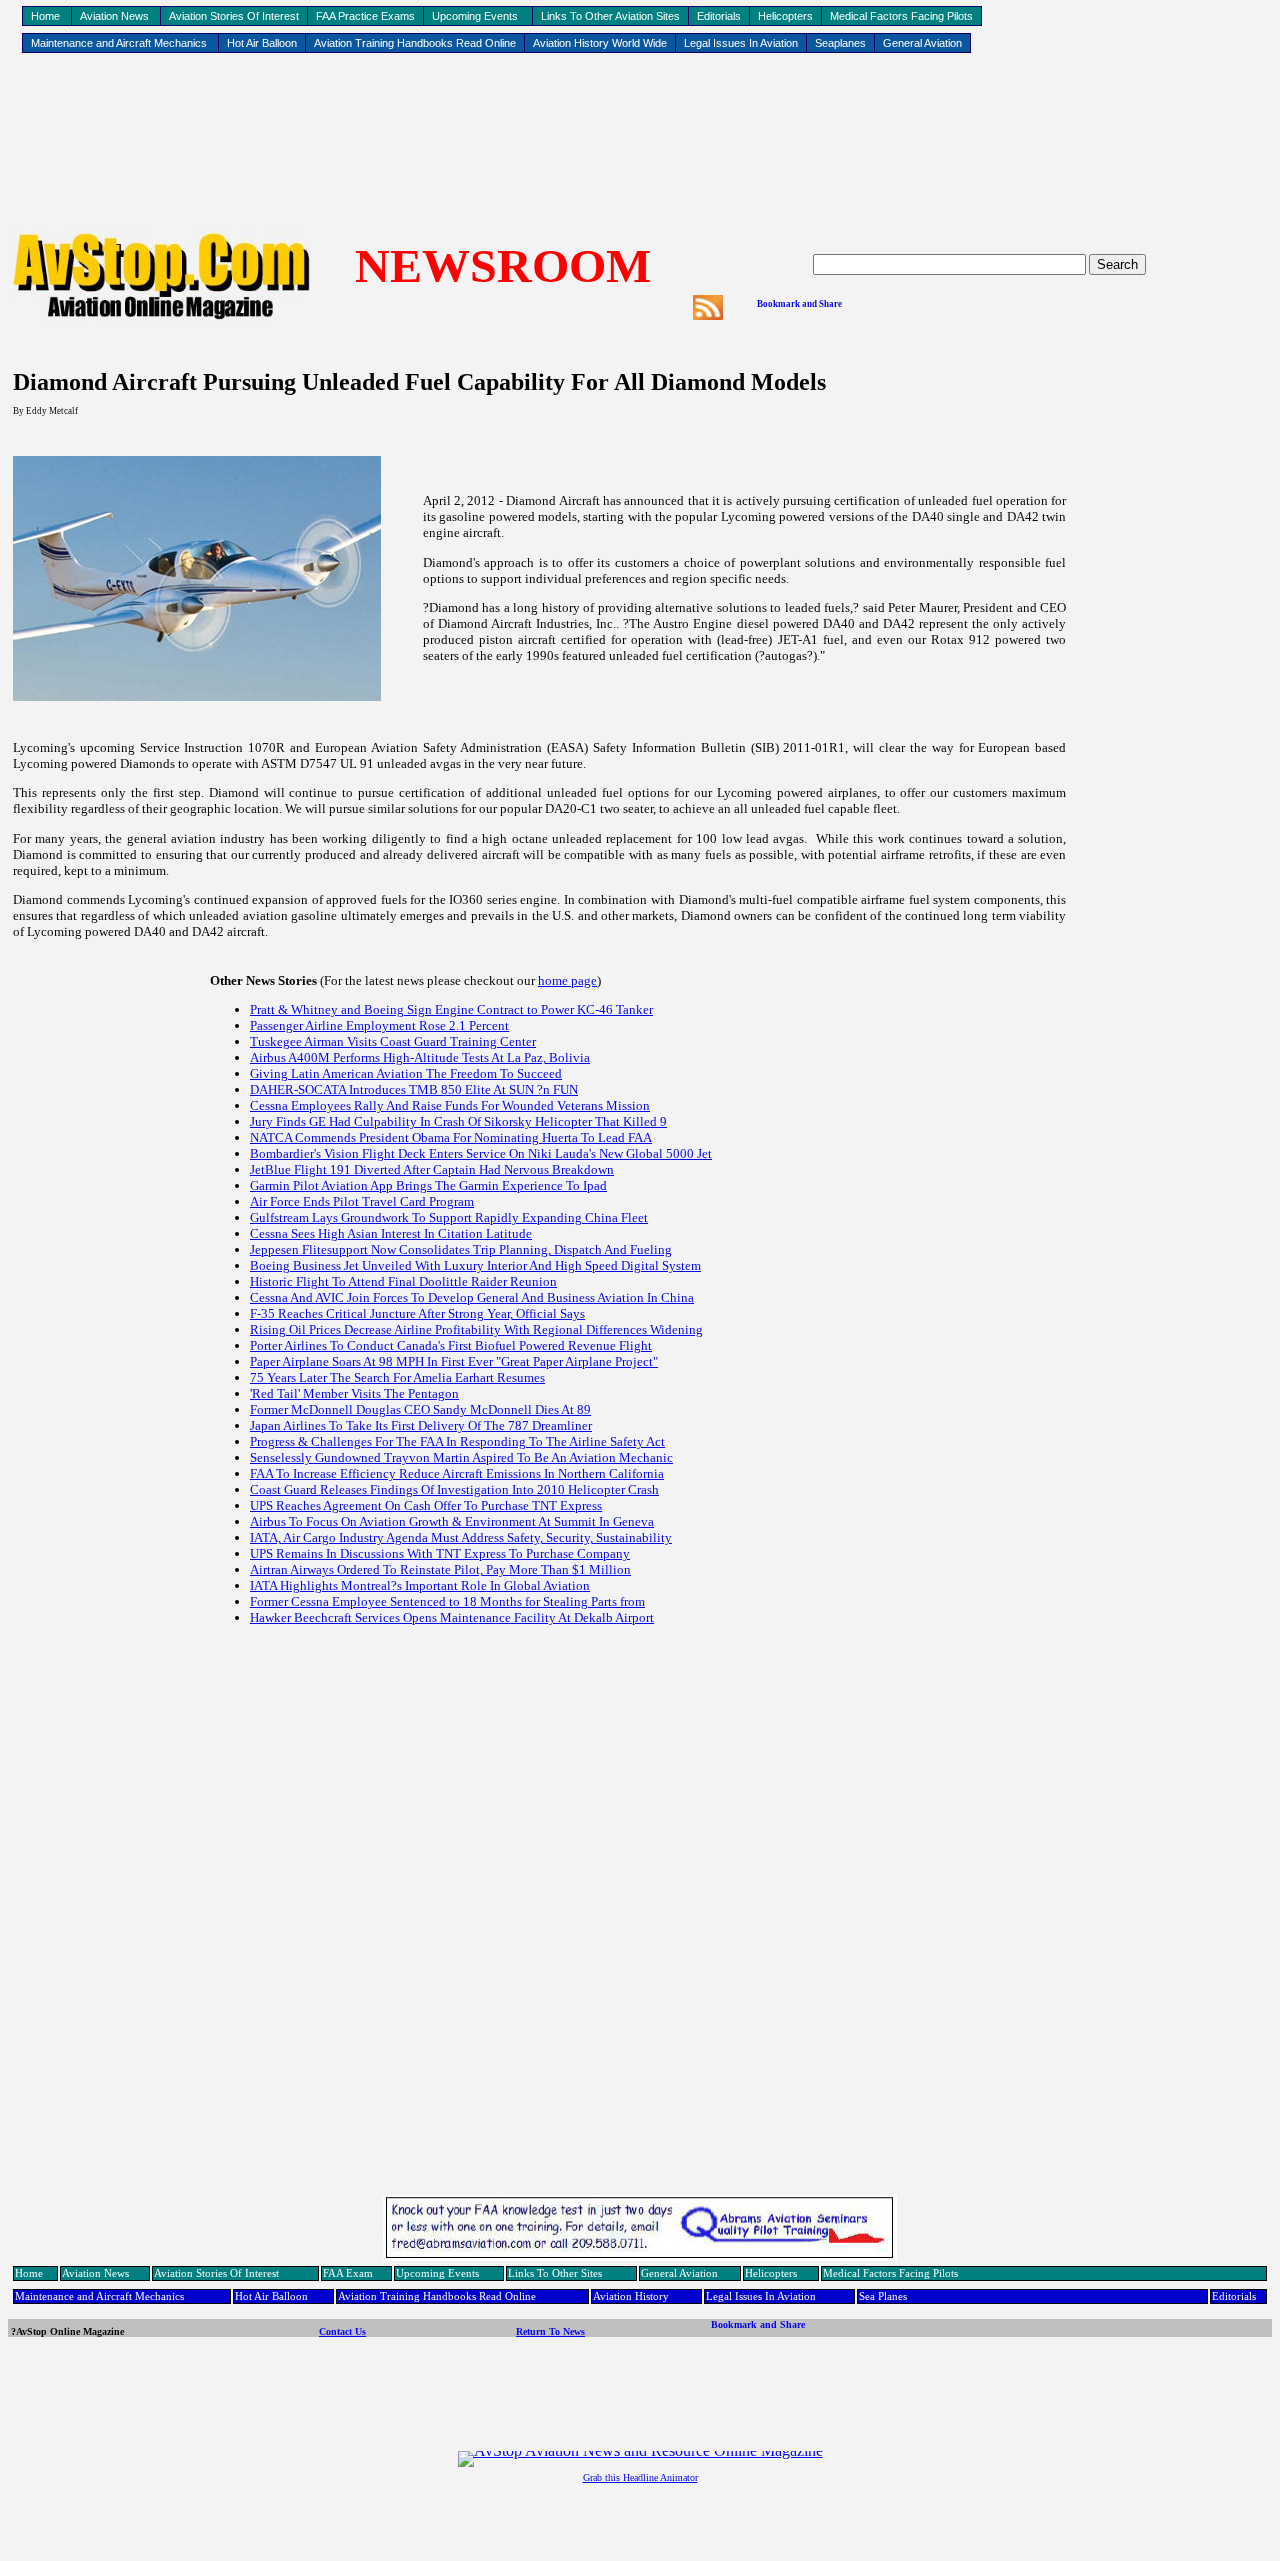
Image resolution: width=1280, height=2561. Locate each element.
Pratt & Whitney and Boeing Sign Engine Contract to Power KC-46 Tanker (451, 1009)
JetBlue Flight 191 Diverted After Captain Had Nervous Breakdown (432, 1169)
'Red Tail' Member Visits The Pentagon (354, 1393)
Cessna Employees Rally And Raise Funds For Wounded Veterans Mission (450, 1105)
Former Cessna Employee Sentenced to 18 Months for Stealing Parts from (447, 1601)
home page (567, 980)
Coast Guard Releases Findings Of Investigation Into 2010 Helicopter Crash (454, 1489)
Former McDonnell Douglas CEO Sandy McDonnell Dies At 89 (420, 1409)
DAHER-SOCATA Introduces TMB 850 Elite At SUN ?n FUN (414, 1089)
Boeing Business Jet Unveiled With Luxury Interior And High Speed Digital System (475, 1265)
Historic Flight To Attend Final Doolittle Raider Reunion (403, 1281)
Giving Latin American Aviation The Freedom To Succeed (406, 1073)
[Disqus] (640, 1935)
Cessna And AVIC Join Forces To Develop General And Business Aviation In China (472, 1297)
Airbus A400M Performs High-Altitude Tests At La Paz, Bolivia (420, 1057)
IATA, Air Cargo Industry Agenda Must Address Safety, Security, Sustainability (461, 1537)
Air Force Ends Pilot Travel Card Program (362, 1201)
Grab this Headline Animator (640, 2477)
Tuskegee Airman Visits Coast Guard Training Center (393, 1041)
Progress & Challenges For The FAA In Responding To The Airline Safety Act (457, 1441)
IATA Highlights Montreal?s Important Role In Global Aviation (420, 1585)
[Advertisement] (640, 121)
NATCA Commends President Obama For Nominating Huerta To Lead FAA (451, 1137)
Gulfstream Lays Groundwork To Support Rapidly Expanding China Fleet (449, 1217)
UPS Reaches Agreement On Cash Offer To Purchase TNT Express (426, 1505)
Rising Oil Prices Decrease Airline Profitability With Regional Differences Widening (476, 1329)
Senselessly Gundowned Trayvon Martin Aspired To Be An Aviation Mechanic (461, 1457)
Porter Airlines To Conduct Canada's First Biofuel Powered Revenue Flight (451, 1345)
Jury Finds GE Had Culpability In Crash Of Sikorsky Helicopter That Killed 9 (458, 1121)
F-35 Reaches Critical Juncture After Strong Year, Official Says (417, 1313)
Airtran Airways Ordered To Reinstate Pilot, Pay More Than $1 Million (440, 1569)
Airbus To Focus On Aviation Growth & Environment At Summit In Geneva (452, 1521)
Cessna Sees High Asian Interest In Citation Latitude (391, 1233)
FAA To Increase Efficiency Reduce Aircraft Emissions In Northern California (457, 1473)
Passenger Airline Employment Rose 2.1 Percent (379, 1025)
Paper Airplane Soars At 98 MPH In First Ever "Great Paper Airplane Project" (454, 1361)
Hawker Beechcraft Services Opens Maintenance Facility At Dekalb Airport (452, 1617)
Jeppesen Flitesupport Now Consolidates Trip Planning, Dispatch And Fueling (461, 1249)
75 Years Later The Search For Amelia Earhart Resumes (397, 1377)
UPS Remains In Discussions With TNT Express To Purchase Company (440, 1553)
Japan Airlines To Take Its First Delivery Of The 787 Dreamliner (421, 1425)
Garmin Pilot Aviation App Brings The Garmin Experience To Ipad (428, 1185)
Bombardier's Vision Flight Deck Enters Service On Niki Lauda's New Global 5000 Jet (481, 1153)
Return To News (550, 2331)
